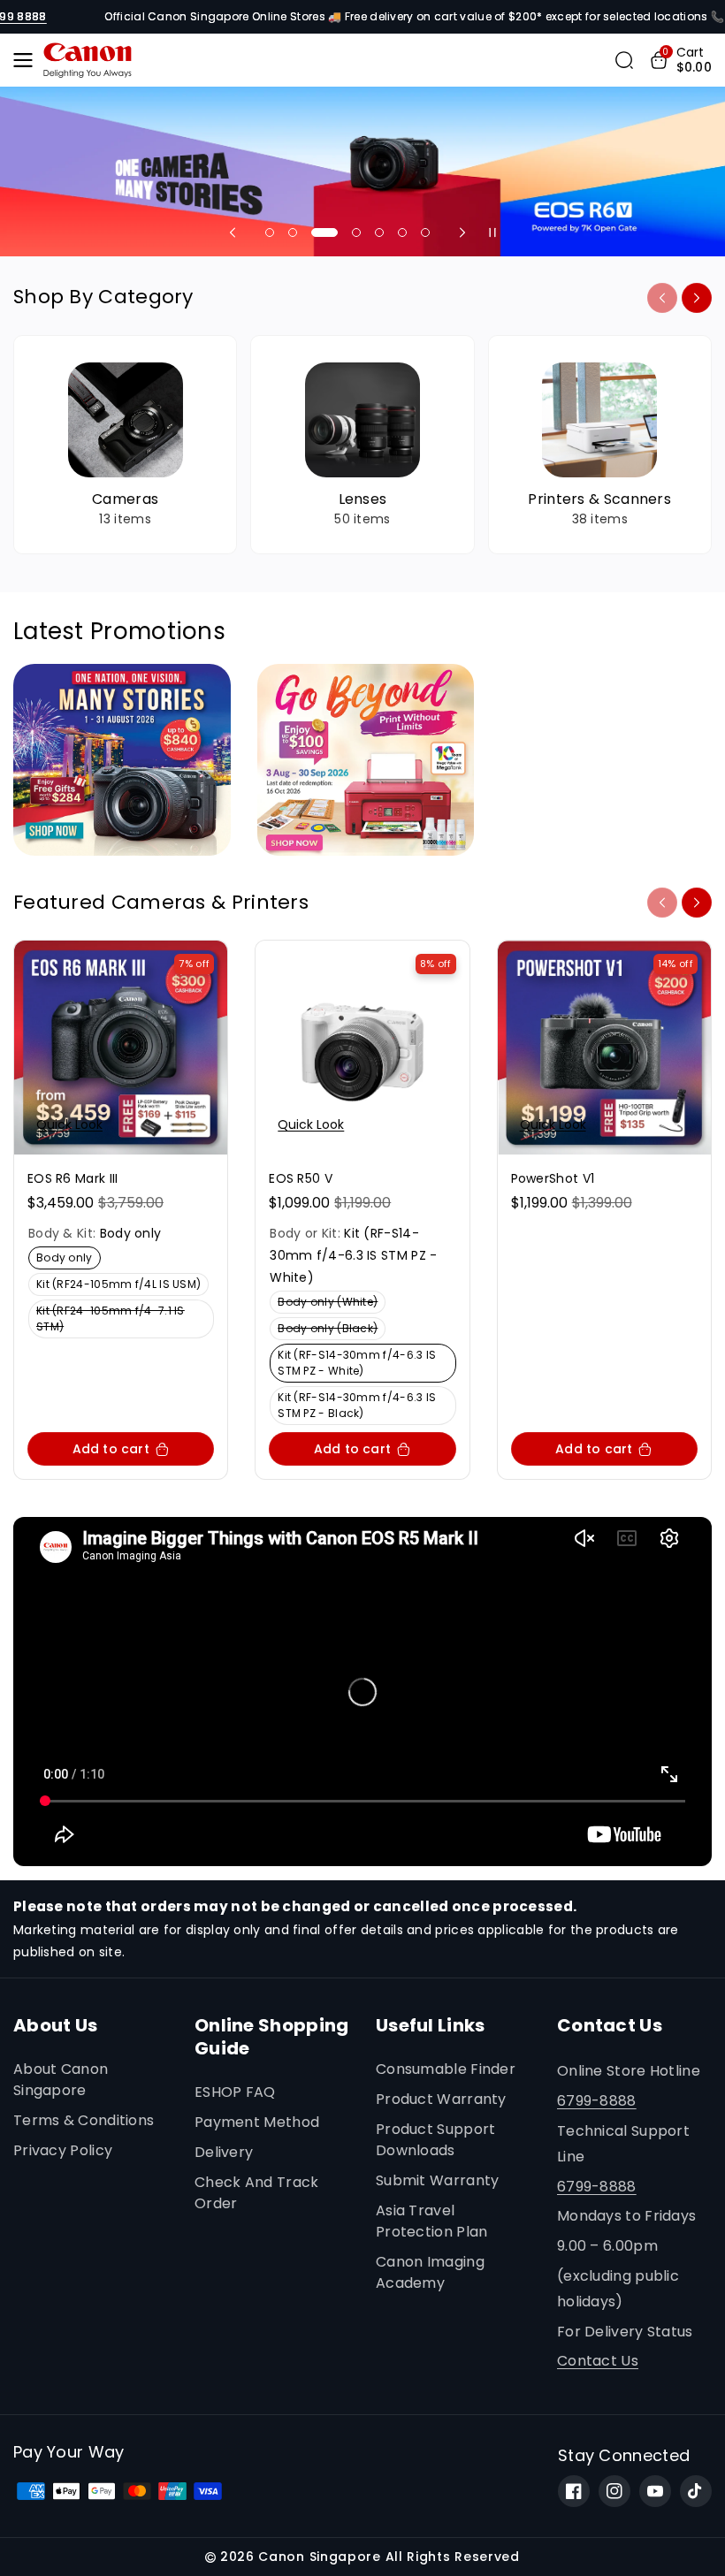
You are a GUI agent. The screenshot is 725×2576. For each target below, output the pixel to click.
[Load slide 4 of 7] (347, 232)
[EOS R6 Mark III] (121, 1047)
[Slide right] (697, 298)
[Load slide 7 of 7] (425, 232)
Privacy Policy (63, 2150)
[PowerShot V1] (604, 1047)
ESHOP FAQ (235, 2092)
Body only (68, 1259)
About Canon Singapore (61, 2080)
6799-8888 (597, 2101)
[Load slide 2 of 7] (293, 232)
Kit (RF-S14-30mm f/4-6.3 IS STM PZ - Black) (357, 1407)
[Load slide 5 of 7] (379, 232)
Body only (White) (331, 1303)
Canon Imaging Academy (430, 2272)
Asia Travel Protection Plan (432, 2221)
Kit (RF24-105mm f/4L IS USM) (122, 1286)
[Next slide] (462, 232)
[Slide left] (662, 298)
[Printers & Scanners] (600, 445)
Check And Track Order (257, 2193)
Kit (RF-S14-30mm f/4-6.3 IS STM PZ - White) (357, 1365)
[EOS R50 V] (362, 1047)
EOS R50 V (301, 1178)
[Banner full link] (362, 171)
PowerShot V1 (553, 1178)
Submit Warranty (438, 2180)
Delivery (224, 2152)
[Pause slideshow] (492, 232)
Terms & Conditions (84, 2120)
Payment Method (257, 2122)
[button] (28, 60)
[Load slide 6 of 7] (402, 232)
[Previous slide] (233, 232)
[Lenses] (362, 445)
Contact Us (598, 2361)
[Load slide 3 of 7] (316, 232)
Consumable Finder (446, 2069)
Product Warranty (441, 2099)
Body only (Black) (331, 1330)
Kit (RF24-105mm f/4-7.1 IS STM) (111, 1321)
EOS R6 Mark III (73, 1178)
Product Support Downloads (436, 2140)
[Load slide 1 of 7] (270, 232)
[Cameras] (125, 445)
